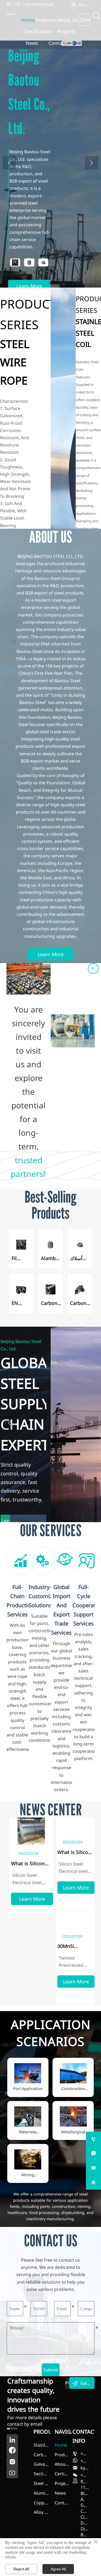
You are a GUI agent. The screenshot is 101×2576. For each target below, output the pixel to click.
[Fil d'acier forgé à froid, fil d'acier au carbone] (15, 262)
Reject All (21, 2569)
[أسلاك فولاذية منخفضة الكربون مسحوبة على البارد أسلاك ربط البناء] (43, 262)
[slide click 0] (50, 283)
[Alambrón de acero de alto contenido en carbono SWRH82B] (29, 262)
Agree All (58, 2569)
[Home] (11, 14)
